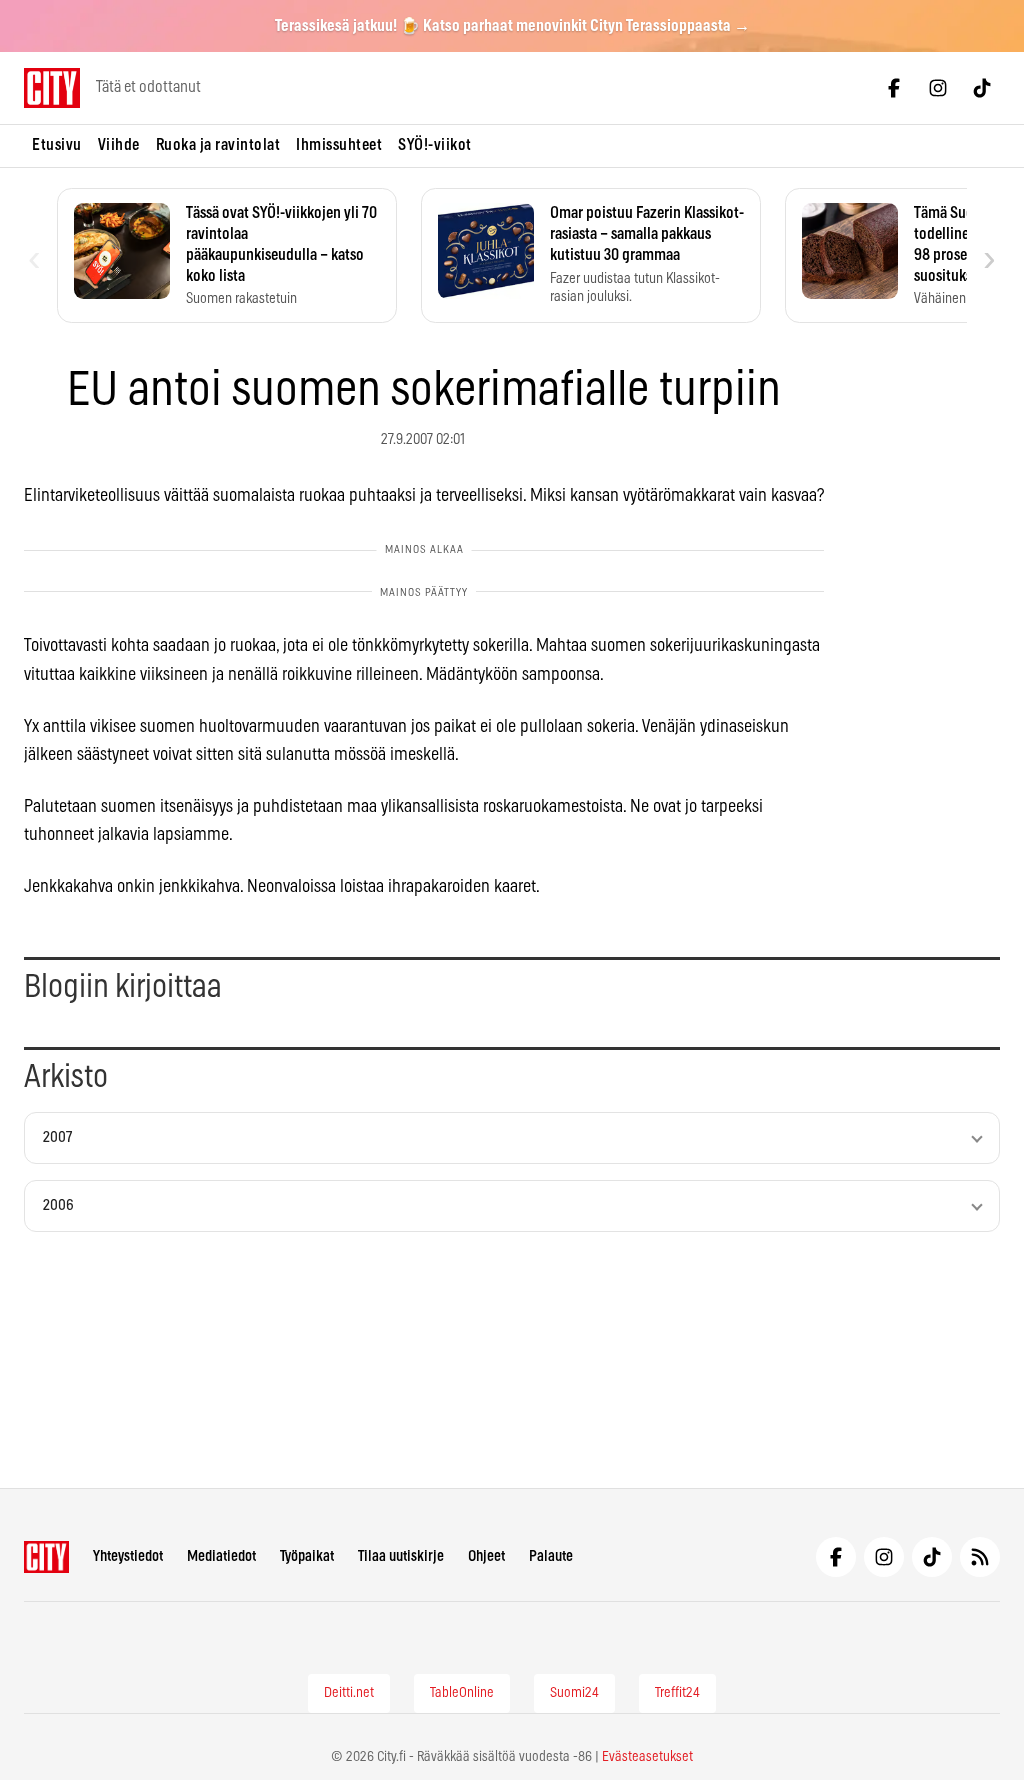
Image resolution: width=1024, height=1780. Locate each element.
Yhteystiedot (128, 1556)
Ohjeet (486, 1556)
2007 (57, 1137)
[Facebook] (894, 88)
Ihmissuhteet (339, 145)
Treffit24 (677, 1693)
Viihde (119, 145)
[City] (46, 1557)
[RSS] (980, 1557)
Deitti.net (349, 1693)
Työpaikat (307, 1556)
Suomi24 (574, 1693)
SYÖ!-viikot (435, 145)
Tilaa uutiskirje (401, 1556)
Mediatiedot (221, 1556)
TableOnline (462, 1693)
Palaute (551, 1556)
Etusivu (57, 145)
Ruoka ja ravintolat (218, 145)
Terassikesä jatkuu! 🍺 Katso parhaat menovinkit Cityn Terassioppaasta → (512, 26)
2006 (58, 1205)
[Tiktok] (982, 88)
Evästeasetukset (647, 1757)
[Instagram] (938, 88)
